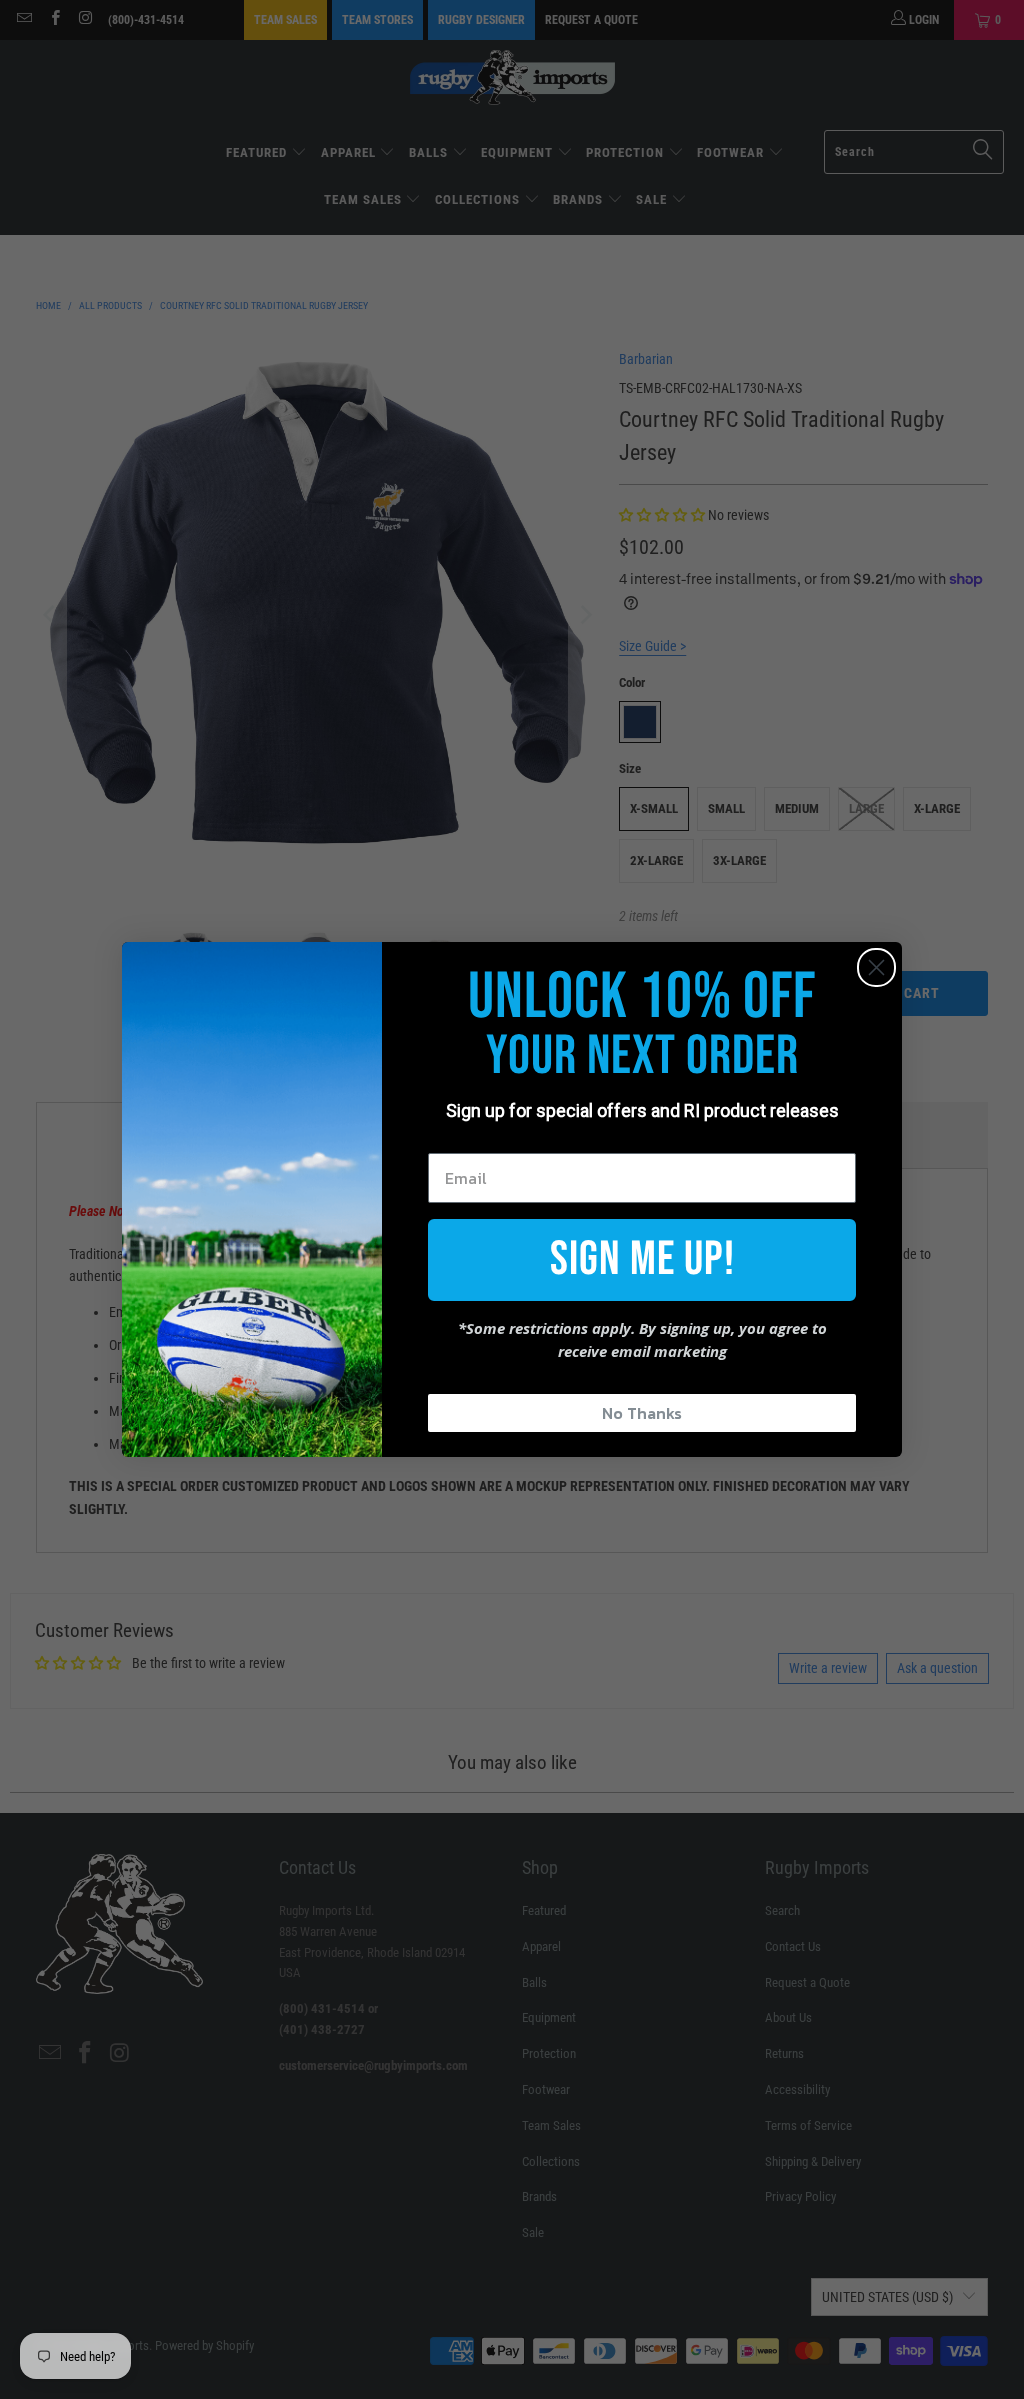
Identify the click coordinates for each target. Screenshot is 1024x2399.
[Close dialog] (876, 967)
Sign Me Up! (642, 1259)
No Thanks (642, 1413)
